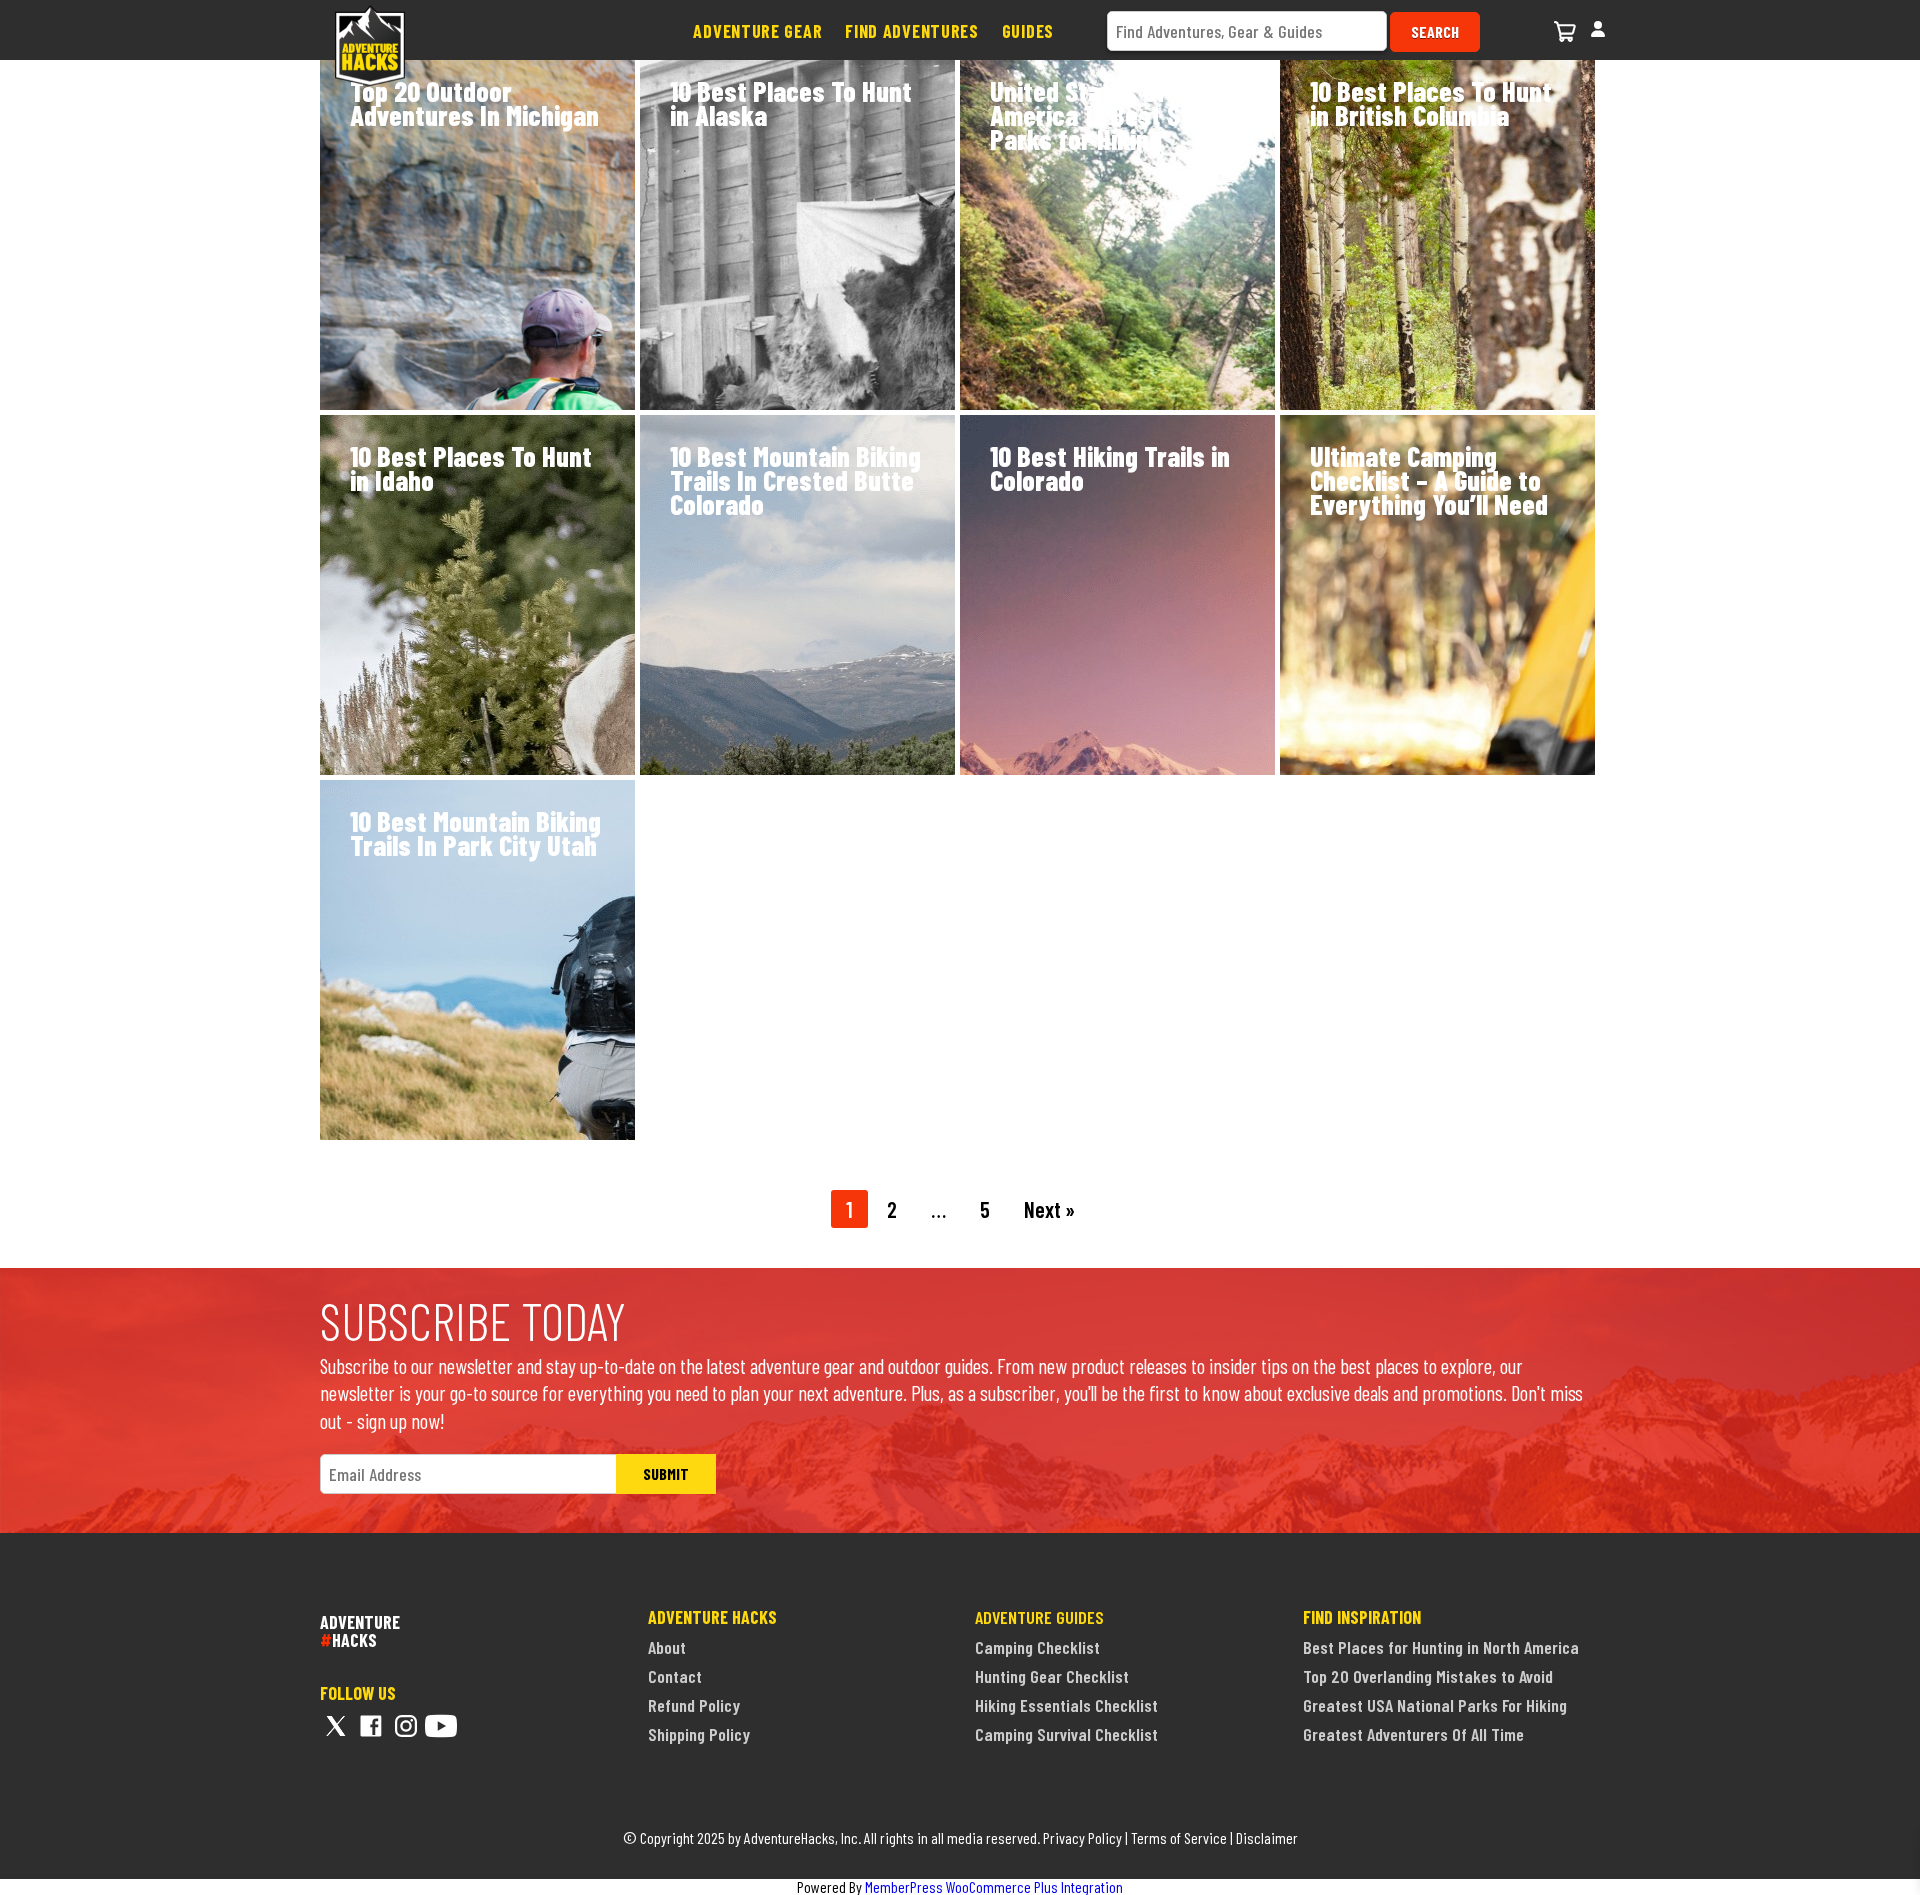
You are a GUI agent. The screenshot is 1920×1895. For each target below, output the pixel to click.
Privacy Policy (1082, 1837)
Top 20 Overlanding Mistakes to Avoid (1428, 1676)
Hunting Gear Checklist (1052, 1676)
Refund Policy (694, 1705)
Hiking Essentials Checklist (1066, 1705)
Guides (1028, 31)
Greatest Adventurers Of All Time (1413, 1734)
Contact (675, 1676)
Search (1435, 31)
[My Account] (1598, 26)
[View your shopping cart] (1567, 28)
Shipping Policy (699, 1734)
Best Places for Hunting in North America (1441, 1647)
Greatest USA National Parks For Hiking (1435, 1705)
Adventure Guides (1039, 1617)
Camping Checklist (1037, 1647)
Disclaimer (1267, 1837)
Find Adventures (912, 31)
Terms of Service (1179, 1837)
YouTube (441, 1726)
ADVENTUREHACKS (360, 1630)
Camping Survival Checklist (1066, 1734)
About (667, 1647)
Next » (1049, 1209)
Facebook (371, 1726)
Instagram (406, 1726)
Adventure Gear (757, 31)
